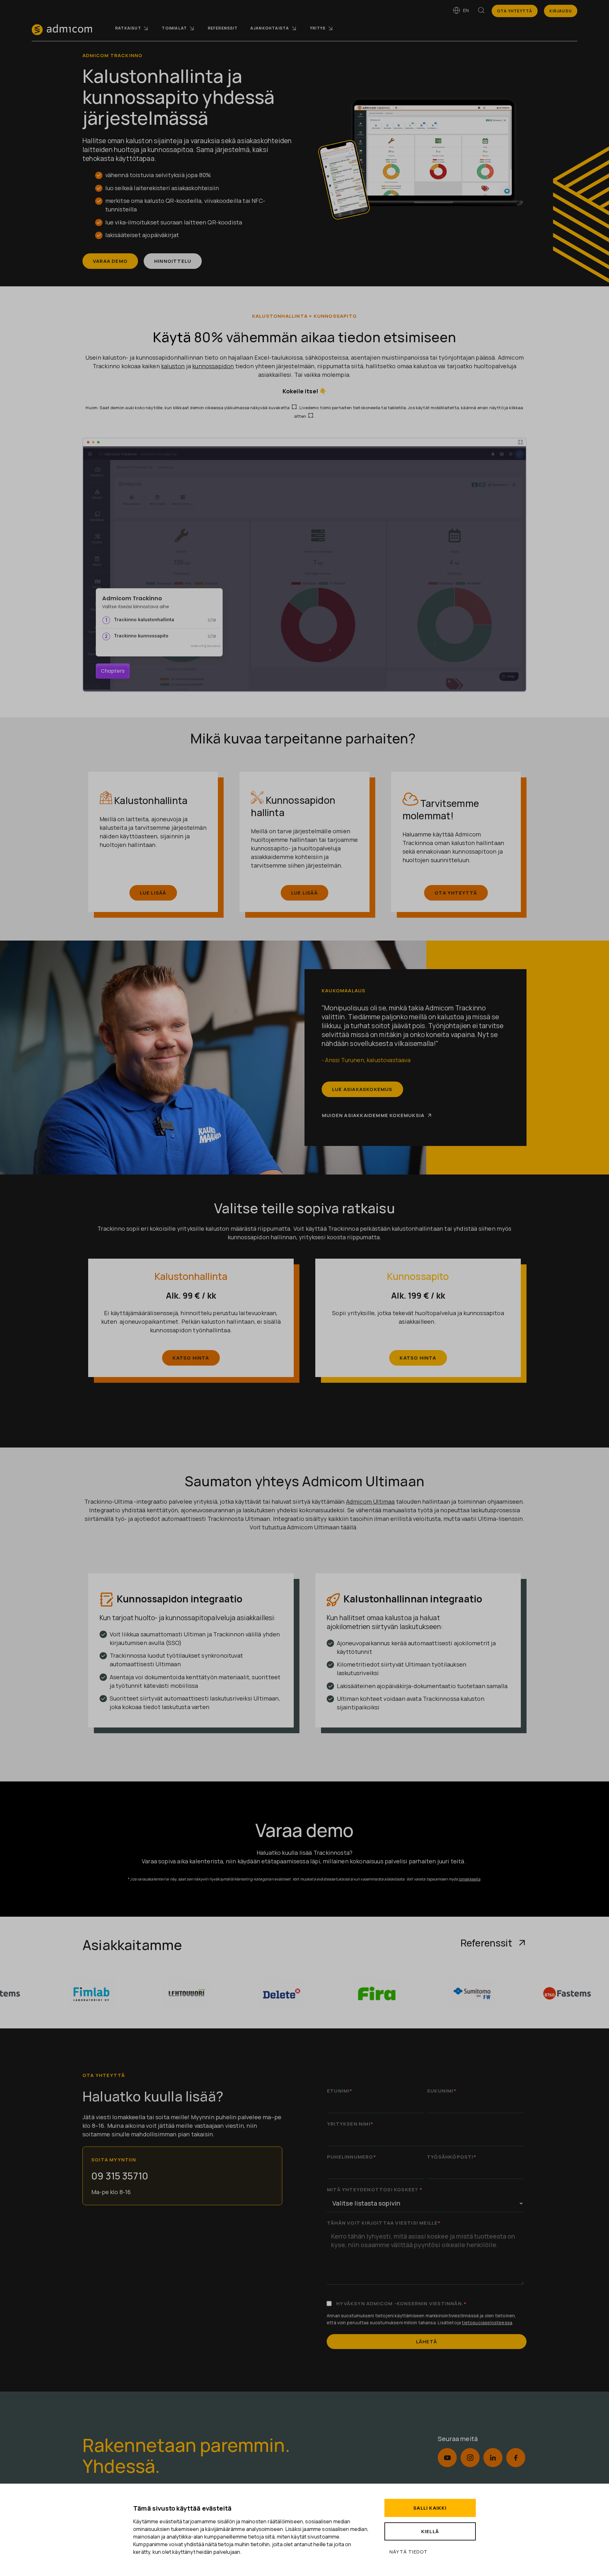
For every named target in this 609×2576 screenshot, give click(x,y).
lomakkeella (469, 1879)
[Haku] (481, 11)
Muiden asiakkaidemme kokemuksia (373, 1115)
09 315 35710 (120, 2176)
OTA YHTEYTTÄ (456, 893)
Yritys (318, 28)
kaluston (173, 366)
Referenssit (223, 28)
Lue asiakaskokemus (362, 1089)
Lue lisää (153, 893)
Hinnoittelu (173, 261)
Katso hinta (191, 1358)
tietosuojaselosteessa (487, 2323)
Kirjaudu (561, 11)
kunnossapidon (213, 366)
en (466, 10)
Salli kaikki (430, 2508)
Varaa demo (110, 261)
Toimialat (174, 28)
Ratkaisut (128, 28)
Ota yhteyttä (515, 11)
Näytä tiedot (409, 2552)
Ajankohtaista (270, 28)
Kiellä (430, 2531)
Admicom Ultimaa (370, 1501)
